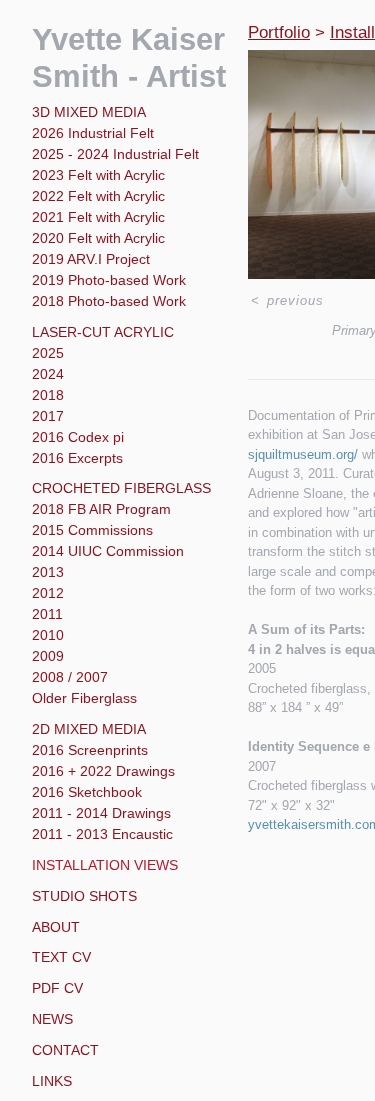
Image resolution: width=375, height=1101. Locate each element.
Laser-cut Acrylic (103, 332)
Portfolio (279, 32)
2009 (48, 656)
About (56, 927)
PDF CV (57, 988)
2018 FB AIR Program (101, 509)
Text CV (61, 957)
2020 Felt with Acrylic (98, 238)
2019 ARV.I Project (91, 259)
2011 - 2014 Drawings (101, 813)
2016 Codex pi (78, 437)
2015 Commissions (92, 530)
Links (52, 1081)
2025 (48, 353)
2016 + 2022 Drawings (103, 771)
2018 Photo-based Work (109, 301)
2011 (47, 614)
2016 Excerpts (77, 458)
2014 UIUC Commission (108, 551)
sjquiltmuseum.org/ (303, 454)
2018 (48, 395)
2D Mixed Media (89, 729)
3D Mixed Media (89, 112)
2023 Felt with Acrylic (98, 175)
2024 (48, 374)
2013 (48, 572)
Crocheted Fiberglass (121, 488)
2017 (48, 416)
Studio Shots (84, 896)
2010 (48, 635)
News (52, 1019)
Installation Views (105, 865)
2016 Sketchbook (87, 792)
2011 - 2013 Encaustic (102, 834)
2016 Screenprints (90, 750)
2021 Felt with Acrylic (98, 217)
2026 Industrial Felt (93, 133)
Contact (65, 1050)
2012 (48, 593)
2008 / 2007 (70, 677)
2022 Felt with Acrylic (98, 196)
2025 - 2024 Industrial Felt (115, 154)
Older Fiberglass (84, 698)
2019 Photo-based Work (109, 280)
